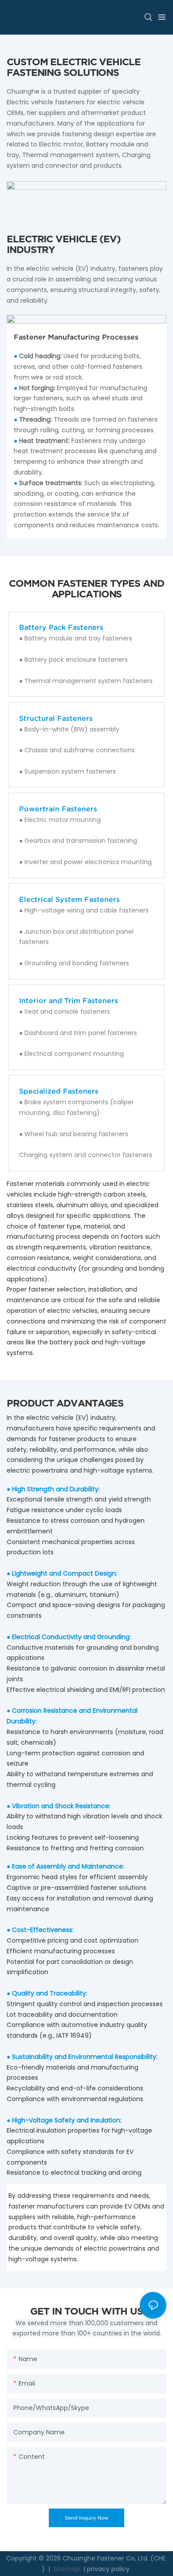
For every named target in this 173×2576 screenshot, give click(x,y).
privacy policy (108, 2569)
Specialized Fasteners (59, 1091)
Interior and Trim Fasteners (69, 1000)
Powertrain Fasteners (58, 809)
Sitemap (66, 2569)
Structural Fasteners (56, 718)
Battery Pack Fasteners (61, 627)
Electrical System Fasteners (69, 899)
